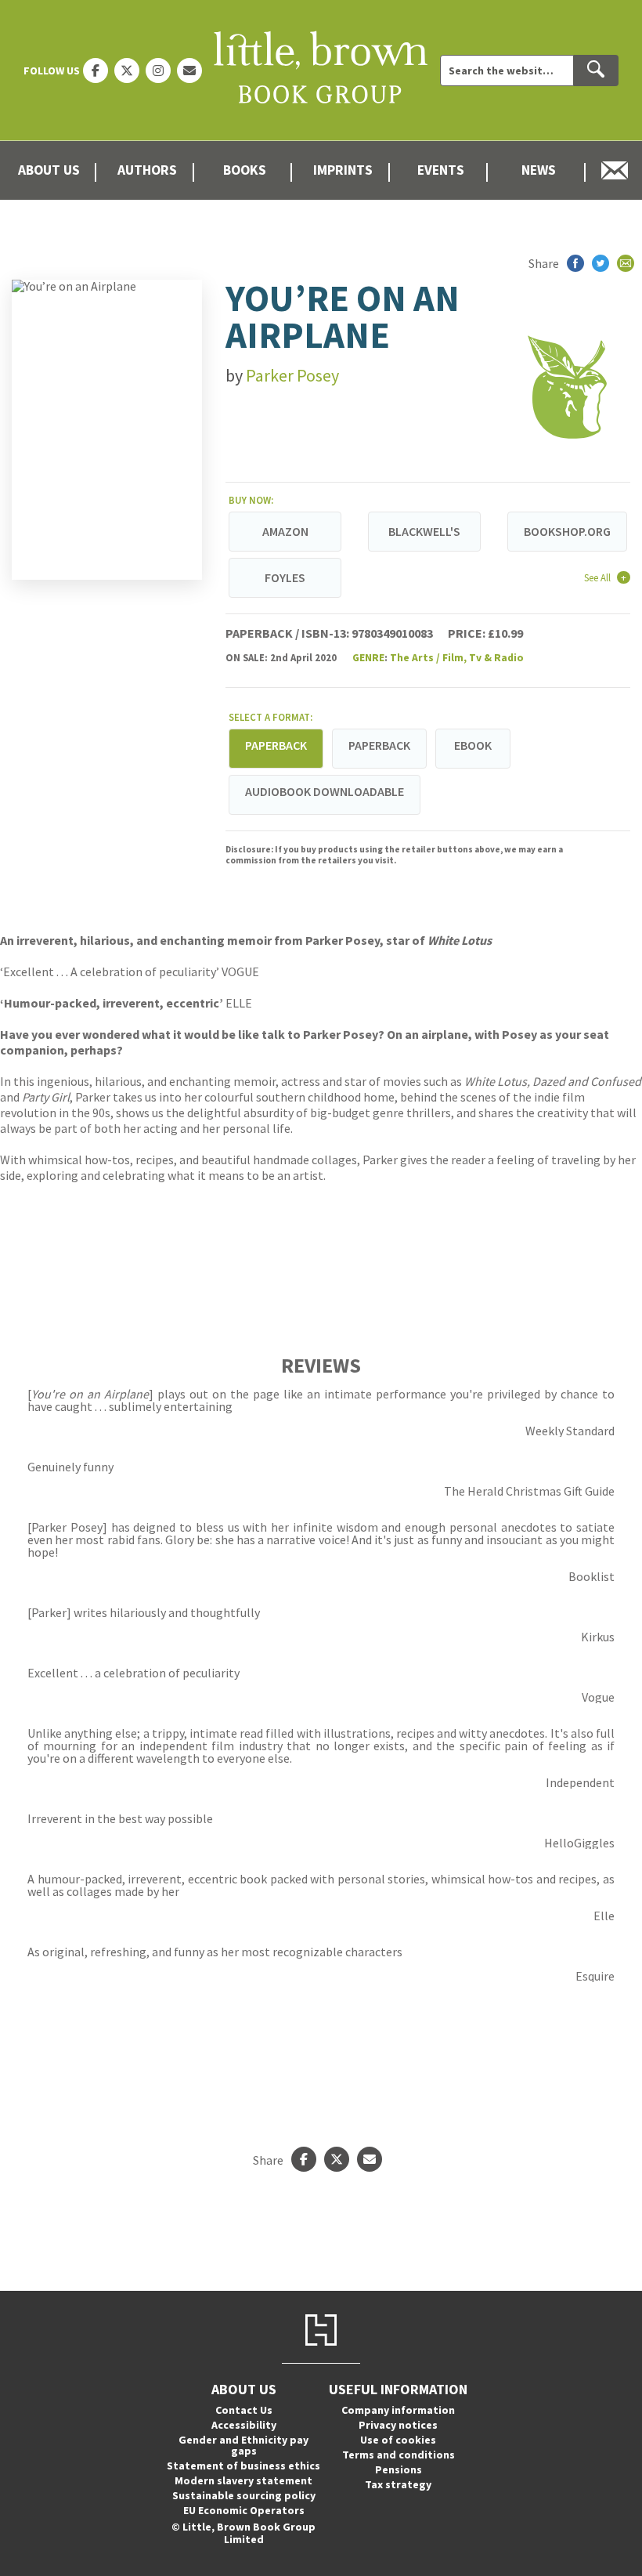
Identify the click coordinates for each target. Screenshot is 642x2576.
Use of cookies (398, 2440)
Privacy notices (398, 2425)
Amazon (285, 531)
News (539, 170)
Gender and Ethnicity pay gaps (243, 2445)
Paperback (379, 745)
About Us (49, 170)
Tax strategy (398, 2484)
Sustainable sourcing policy (244, 2495)
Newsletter (615, 170)
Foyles (285, 577)
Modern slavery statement (243, 2480)
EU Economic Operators (244, 2510)
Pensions (399, 2469)
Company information (398, 2410)
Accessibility (244, 2425)
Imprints (343, 170)
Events (441, 170)
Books (245, 170)
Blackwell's (424, 531)
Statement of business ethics (243, 2466)
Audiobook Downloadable (325, 791)
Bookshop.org (567, 531)
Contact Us (244, 2410)
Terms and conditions (399, 2455)
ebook (473, 745)
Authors (147, 170)
